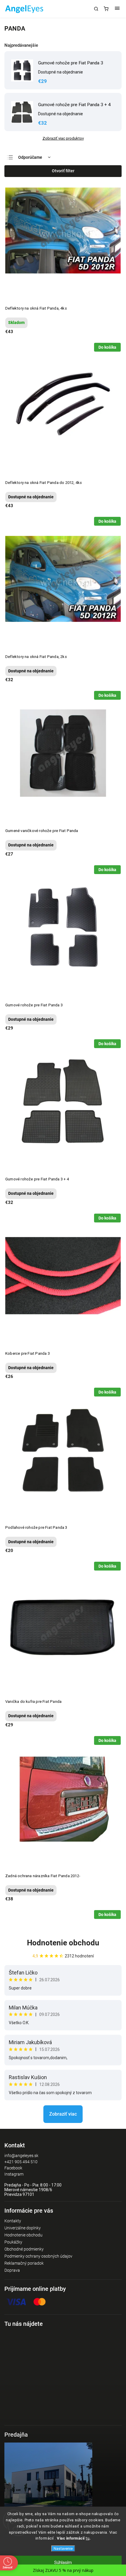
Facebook (13, 2168)
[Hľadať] (96, 9)
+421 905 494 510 (21, 2162)
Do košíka (107, 347)
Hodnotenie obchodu (63, 1943)
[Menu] (117, 9)
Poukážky (13, 2242)
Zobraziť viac (63, 2114)
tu (88, 2538)
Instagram (14, 2174)
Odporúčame (30, 157)
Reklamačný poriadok (24, 2263)
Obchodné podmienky (24, 2249)
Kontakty (13, 2221)
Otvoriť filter (63, 171)
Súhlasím (63, 2562)
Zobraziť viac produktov (63, 138)
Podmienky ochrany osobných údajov (38, 2256)
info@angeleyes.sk (21, 2156)
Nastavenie (63, 2549)
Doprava (12, 2270)
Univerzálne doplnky (23, 2228)
